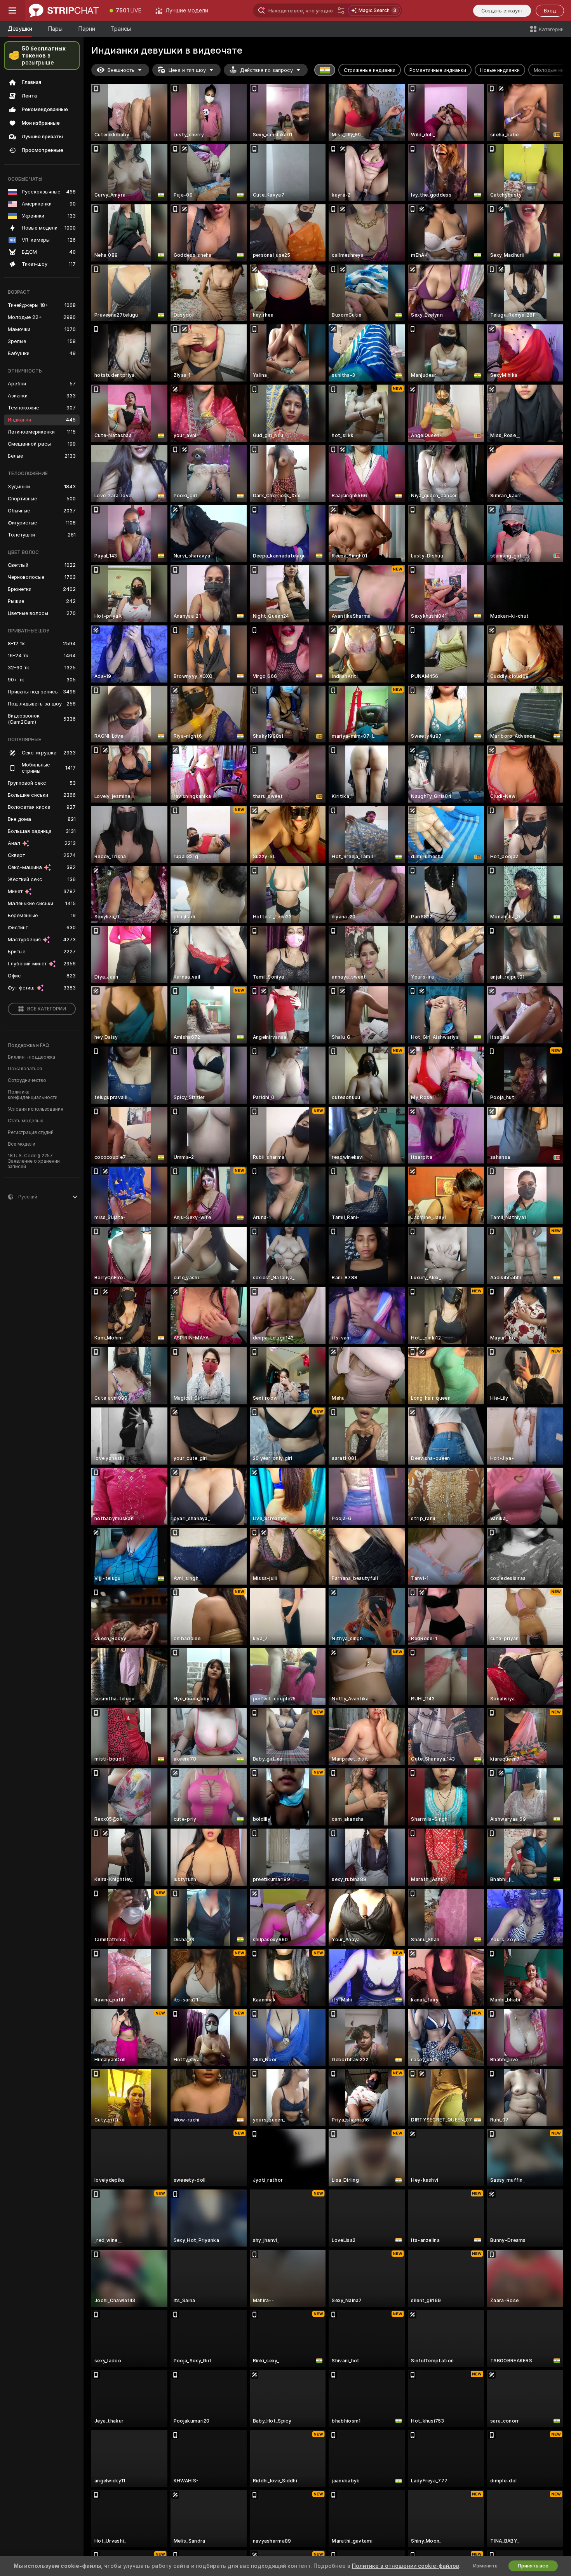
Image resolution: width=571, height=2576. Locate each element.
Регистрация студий (31, 1132)
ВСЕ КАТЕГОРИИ (47, 1009)
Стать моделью (26, 1121)
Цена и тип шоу (187, 70)
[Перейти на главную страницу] (64, 10)
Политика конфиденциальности (33, 1095)
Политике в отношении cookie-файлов (406, 2566)
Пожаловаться (25, 1069)
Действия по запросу (266, 70)
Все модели (22, 1144)
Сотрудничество (27, 1080)
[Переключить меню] (12, 10)
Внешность (121, 70)
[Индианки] (325, 70)
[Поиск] (341, 10)
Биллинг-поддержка (31, 1057)
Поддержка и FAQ (29, 1045)
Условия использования (36, 1109)
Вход (550, 11)
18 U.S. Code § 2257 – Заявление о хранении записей (34, 1161)
